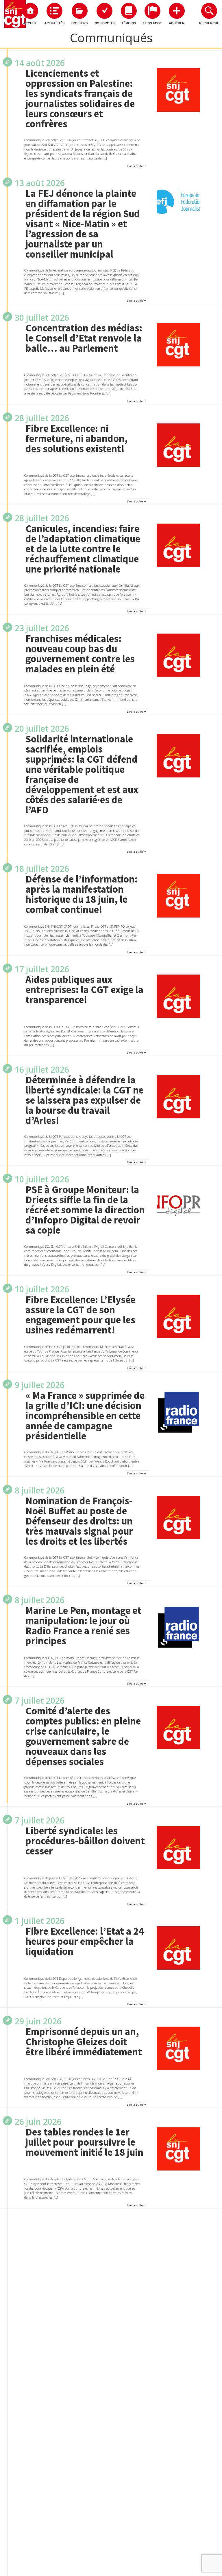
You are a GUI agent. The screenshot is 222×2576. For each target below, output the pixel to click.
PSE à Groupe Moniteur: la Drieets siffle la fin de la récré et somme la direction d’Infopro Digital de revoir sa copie (85, 1210)
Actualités (54, 23)
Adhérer (177, 23)
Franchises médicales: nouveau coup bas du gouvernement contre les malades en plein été (80, 654)
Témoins (129, 23)
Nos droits (104, 23)
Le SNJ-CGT (152, 23)
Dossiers (79, 23)
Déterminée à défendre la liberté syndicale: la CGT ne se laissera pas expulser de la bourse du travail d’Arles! (85, 1100)
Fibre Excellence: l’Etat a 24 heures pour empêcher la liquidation (85, 1941)
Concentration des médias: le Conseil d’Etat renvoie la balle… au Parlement (84, 338)
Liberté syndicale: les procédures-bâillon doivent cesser (85, 1841)
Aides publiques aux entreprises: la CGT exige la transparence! (84, 990)
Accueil (30, 23)
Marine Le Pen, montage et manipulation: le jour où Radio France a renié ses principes (83, 1626)
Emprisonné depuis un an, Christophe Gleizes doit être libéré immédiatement (84, 2042)
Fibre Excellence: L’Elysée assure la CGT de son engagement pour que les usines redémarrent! (80, 1315)
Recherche (209, 23)
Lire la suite (135, 166)
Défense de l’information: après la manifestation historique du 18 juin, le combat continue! (82, 894)
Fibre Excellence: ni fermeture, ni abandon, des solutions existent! (77, 439)
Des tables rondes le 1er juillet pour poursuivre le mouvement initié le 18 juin (84, 2142)
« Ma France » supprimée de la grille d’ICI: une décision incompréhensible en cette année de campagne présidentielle (85, 1416)
